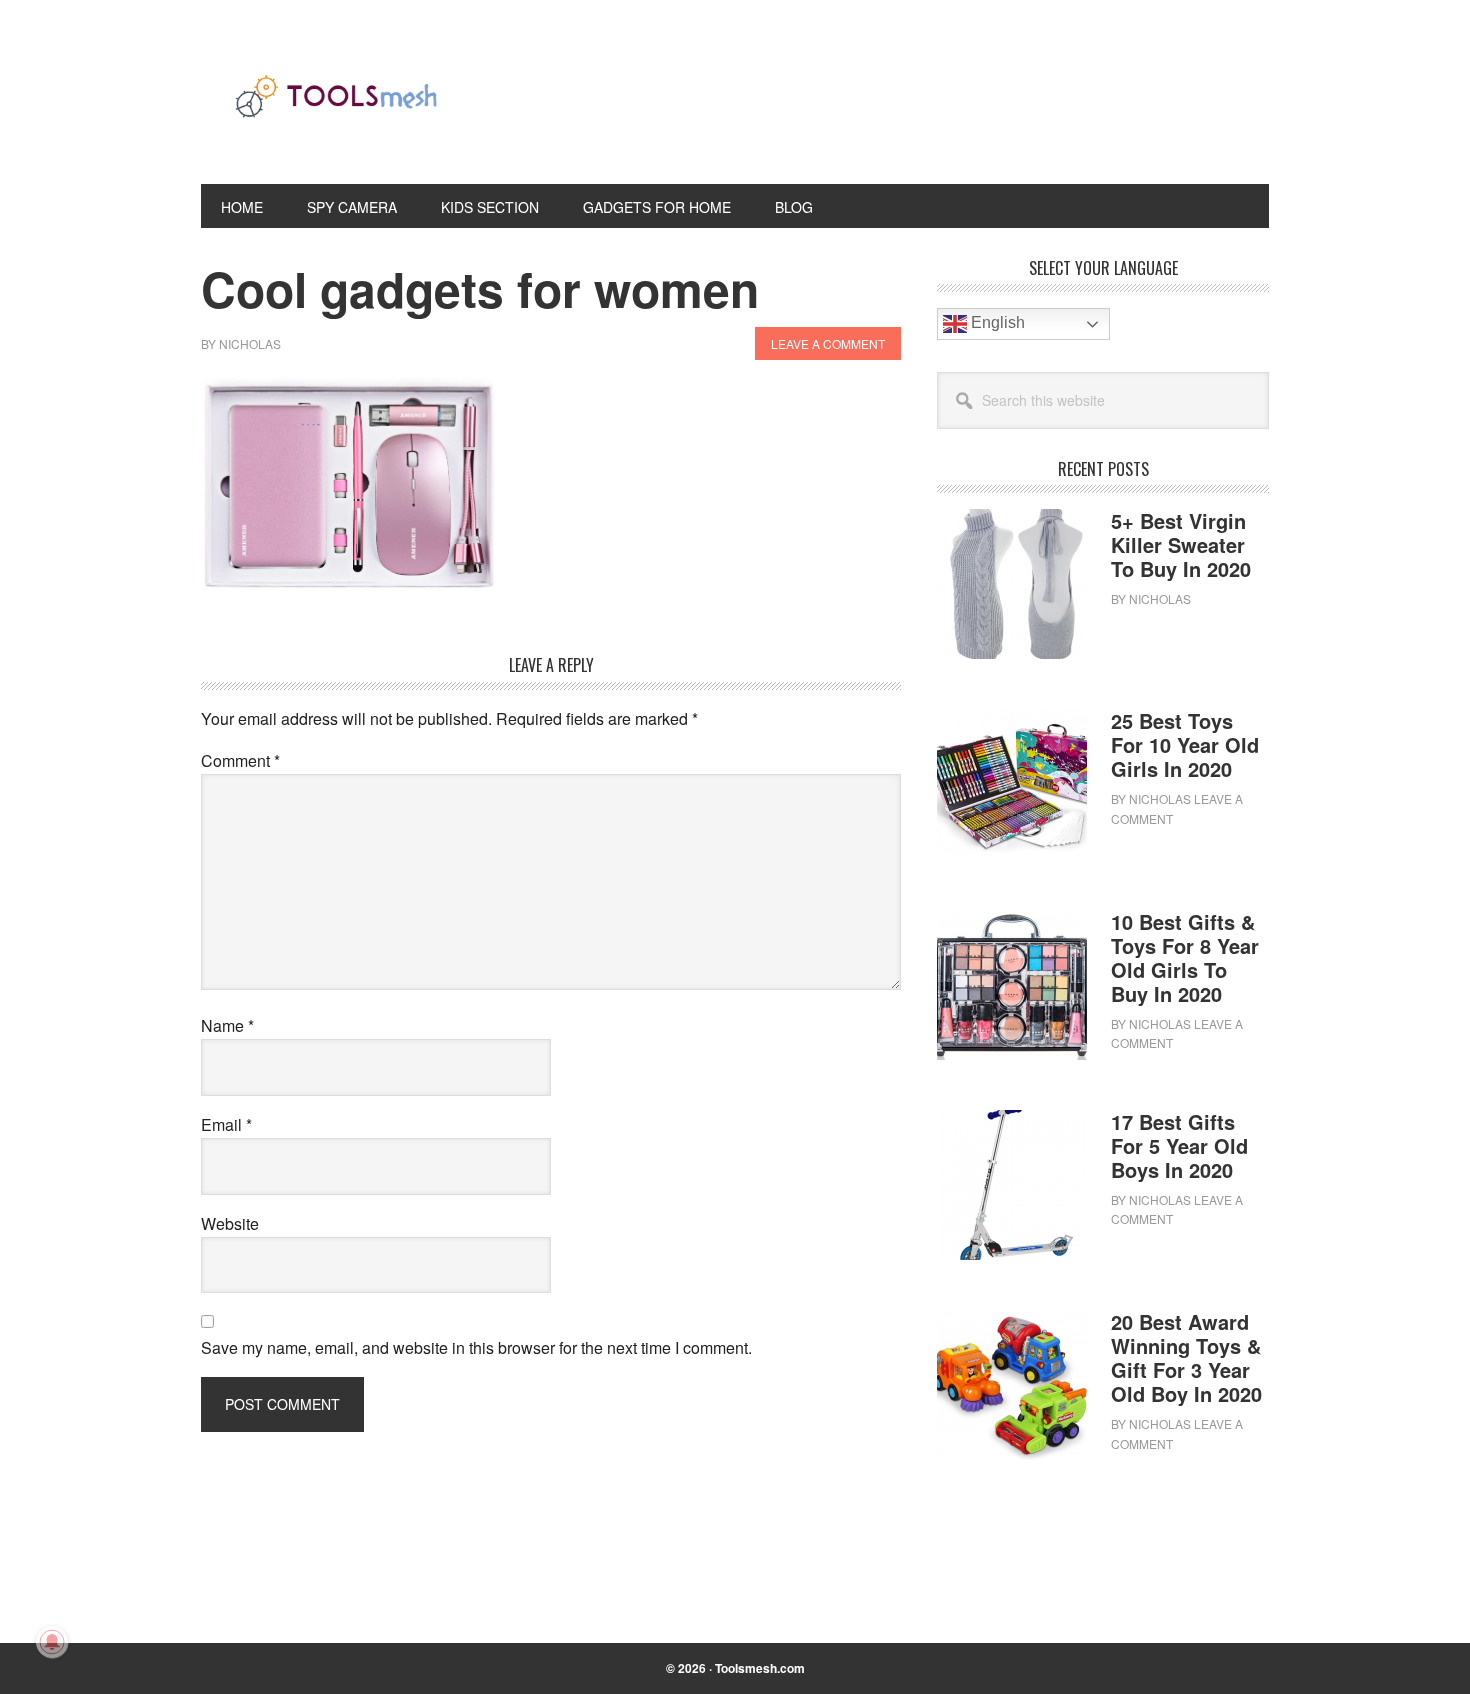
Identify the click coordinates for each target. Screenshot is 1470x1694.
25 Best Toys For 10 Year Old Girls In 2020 (1185, 744)
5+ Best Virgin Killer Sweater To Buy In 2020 (1181, 544)
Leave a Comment (828, 343)
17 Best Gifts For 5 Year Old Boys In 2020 (1179, 1145)
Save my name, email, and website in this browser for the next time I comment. (476, 1347)
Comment (240, 760)
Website (230, 1223)
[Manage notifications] (52, 1642)
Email (226, 1124)
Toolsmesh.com (760, 1668)
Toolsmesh (336, 108)
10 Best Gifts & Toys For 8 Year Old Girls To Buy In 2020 (1185, 957)
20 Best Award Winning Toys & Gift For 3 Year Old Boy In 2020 (1186, 1357)
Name (227, 1025)
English (996, 322)
